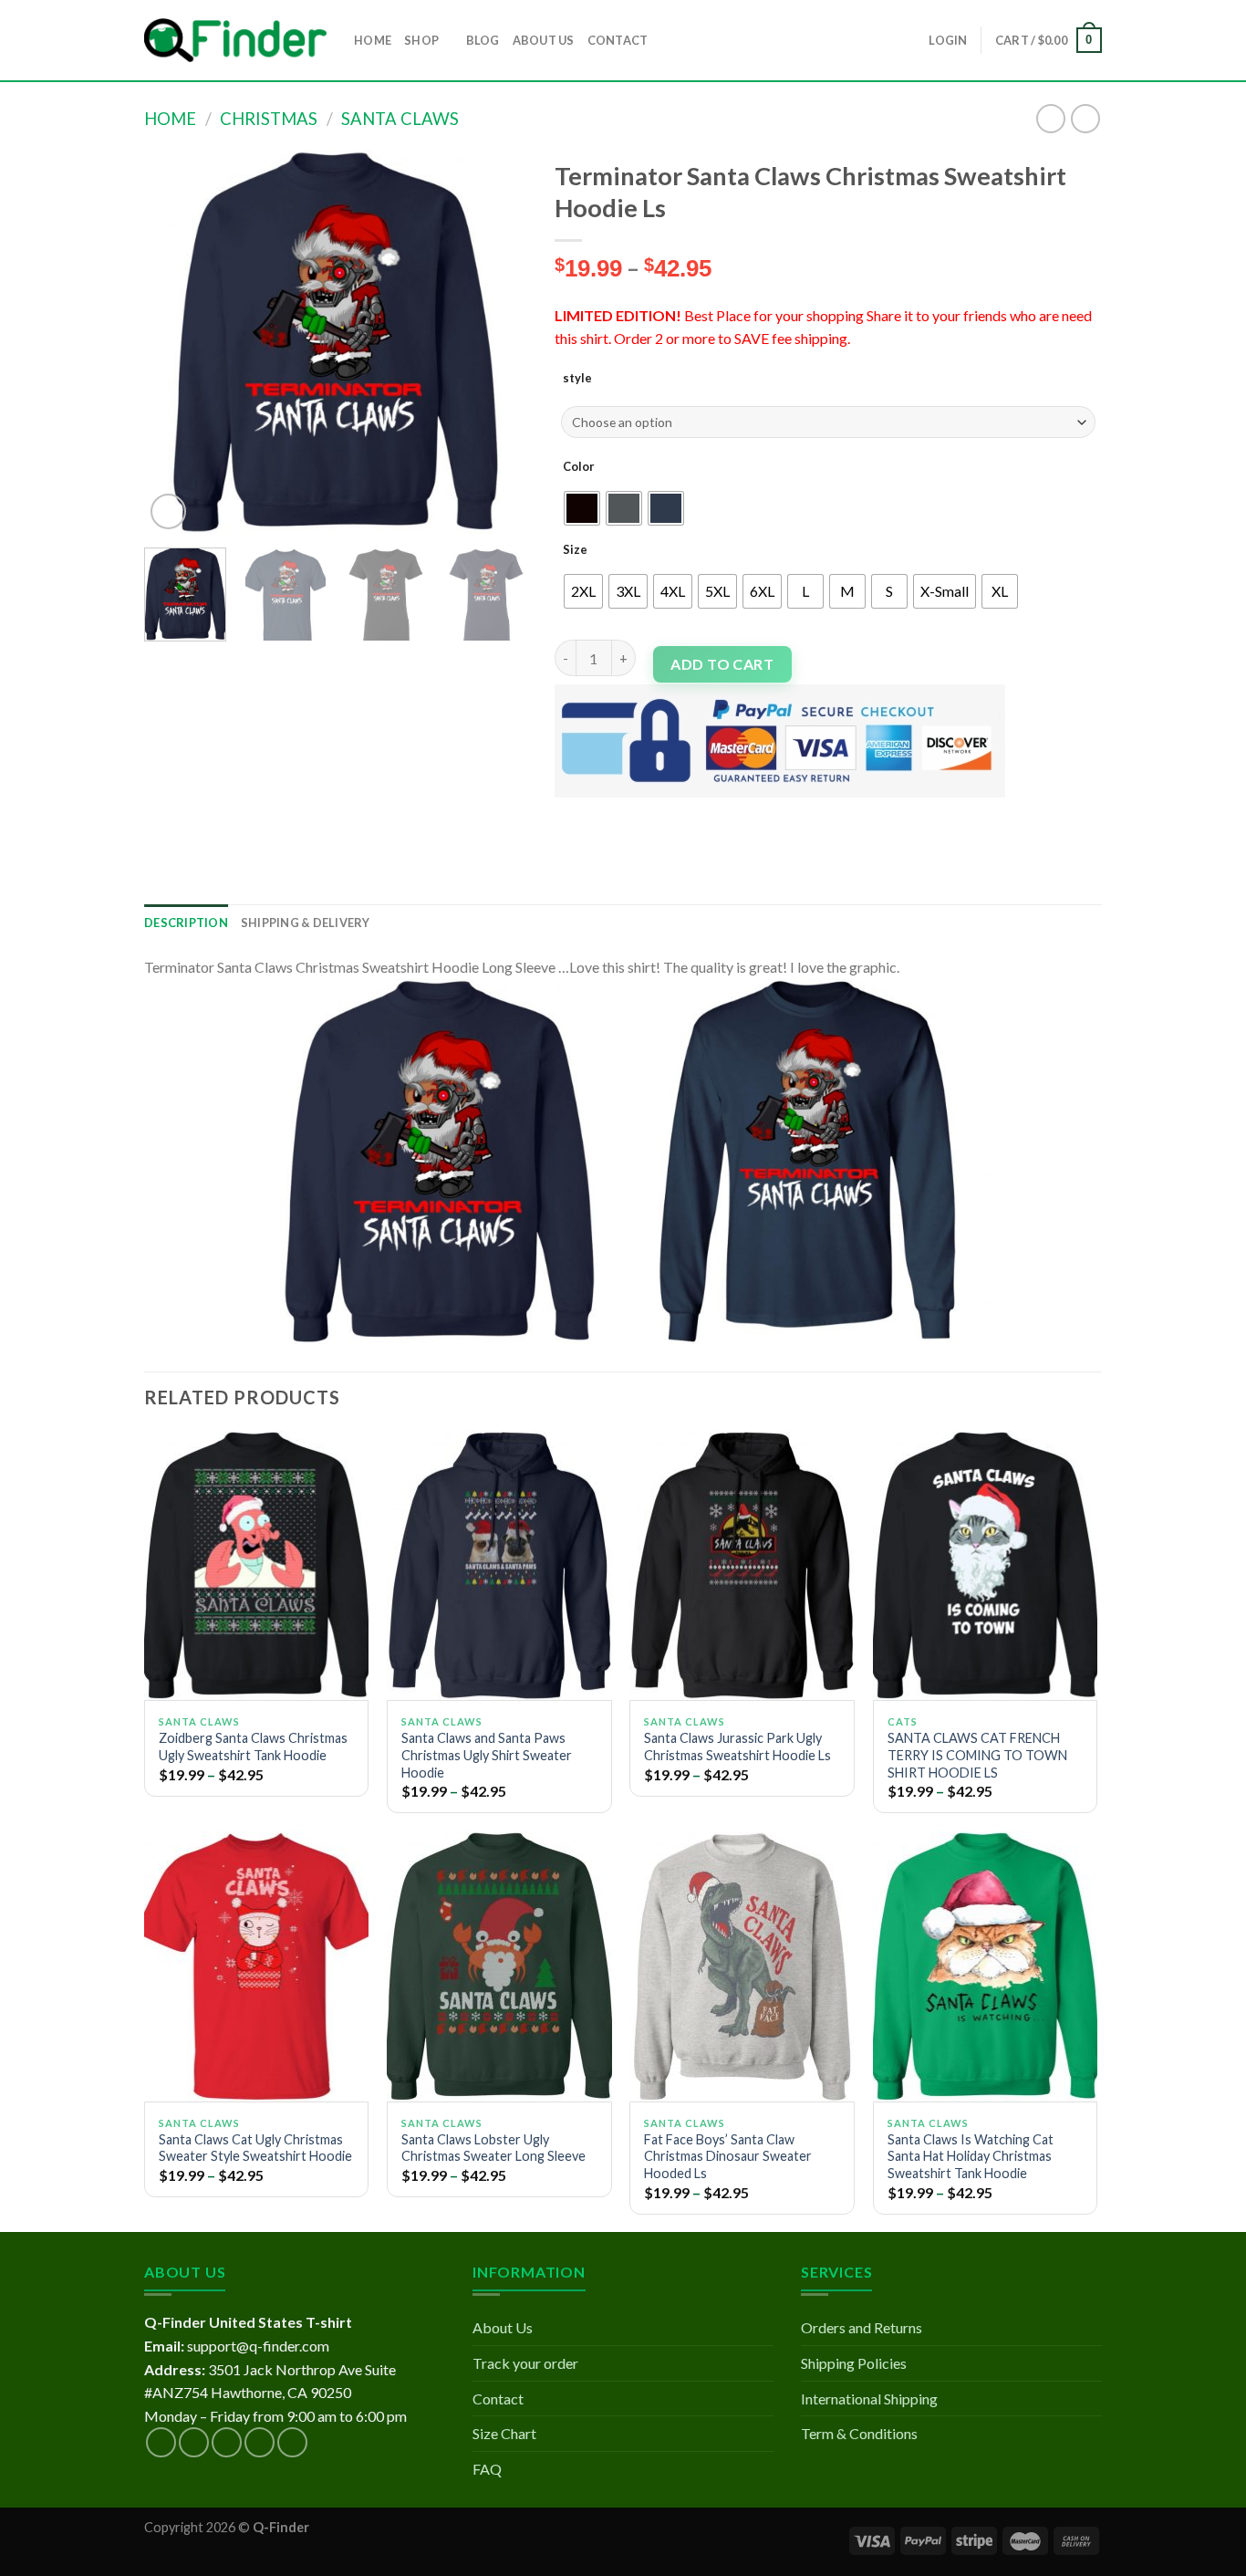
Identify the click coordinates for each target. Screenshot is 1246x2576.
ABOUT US (544, 40)
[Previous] (175, 342)
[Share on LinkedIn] (703, 813)
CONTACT (618, 40)
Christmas (269, 119)
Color (579, 466)
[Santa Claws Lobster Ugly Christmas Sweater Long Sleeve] (499, 1966)
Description (186, 923)
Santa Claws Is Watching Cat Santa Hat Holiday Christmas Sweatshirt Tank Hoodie (971, 2156)
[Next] (496, 342)
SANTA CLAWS (400, 119)
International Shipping (869, 2399)
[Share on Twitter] (604, 813)
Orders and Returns (862, 2327)
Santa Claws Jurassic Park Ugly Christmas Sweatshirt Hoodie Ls (737, 1747)
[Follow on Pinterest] (292, 2442)
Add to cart (722, 664)
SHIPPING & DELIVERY (306, 923)
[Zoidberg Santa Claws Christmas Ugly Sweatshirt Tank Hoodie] (257, 1566)
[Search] (667, 40)
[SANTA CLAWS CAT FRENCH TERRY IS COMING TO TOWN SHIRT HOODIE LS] (986, 1566)
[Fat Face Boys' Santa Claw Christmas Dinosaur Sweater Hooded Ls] (742, 1966)
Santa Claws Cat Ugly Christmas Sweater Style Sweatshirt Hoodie (255, 2148)
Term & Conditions (859, 2433)
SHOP (421, 40)
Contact (498, 2399)
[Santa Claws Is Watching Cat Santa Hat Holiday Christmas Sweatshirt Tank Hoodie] (986, 1966)
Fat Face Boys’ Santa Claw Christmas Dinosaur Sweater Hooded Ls (728, 2156)
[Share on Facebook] (571, 813)
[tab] (186, 923)
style (577, 378)
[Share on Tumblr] (736, 813)
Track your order (525, 2363)
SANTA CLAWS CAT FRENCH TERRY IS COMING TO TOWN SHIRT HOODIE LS (977, 1755)
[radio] (582, 508)
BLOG (483, 40)
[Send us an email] (260, 2442)
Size (575, 549)
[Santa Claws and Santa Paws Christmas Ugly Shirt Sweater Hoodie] (499, 1566)
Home (170, 119)
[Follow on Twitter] (227, 2442)
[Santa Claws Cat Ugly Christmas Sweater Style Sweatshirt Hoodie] (257, 1966)
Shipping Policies (854, 2363)
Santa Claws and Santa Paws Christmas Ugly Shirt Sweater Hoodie (487, 1755)
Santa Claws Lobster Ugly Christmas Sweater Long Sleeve (493, 2148)
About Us (503, 2327)
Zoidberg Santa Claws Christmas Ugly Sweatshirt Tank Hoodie (253, 1747)
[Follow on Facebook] (161, 2442)
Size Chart (504, 2433)
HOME (373, 40)
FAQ (487, 2469)
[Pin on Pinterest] (670, 813)
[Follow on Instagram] (194, 2442)
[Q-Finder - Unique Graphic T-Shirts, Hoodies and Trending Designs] (235, 41)
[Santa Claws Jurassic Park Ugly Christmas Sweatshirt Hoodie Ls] (742, 1566)
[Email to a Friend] (637, 813)
